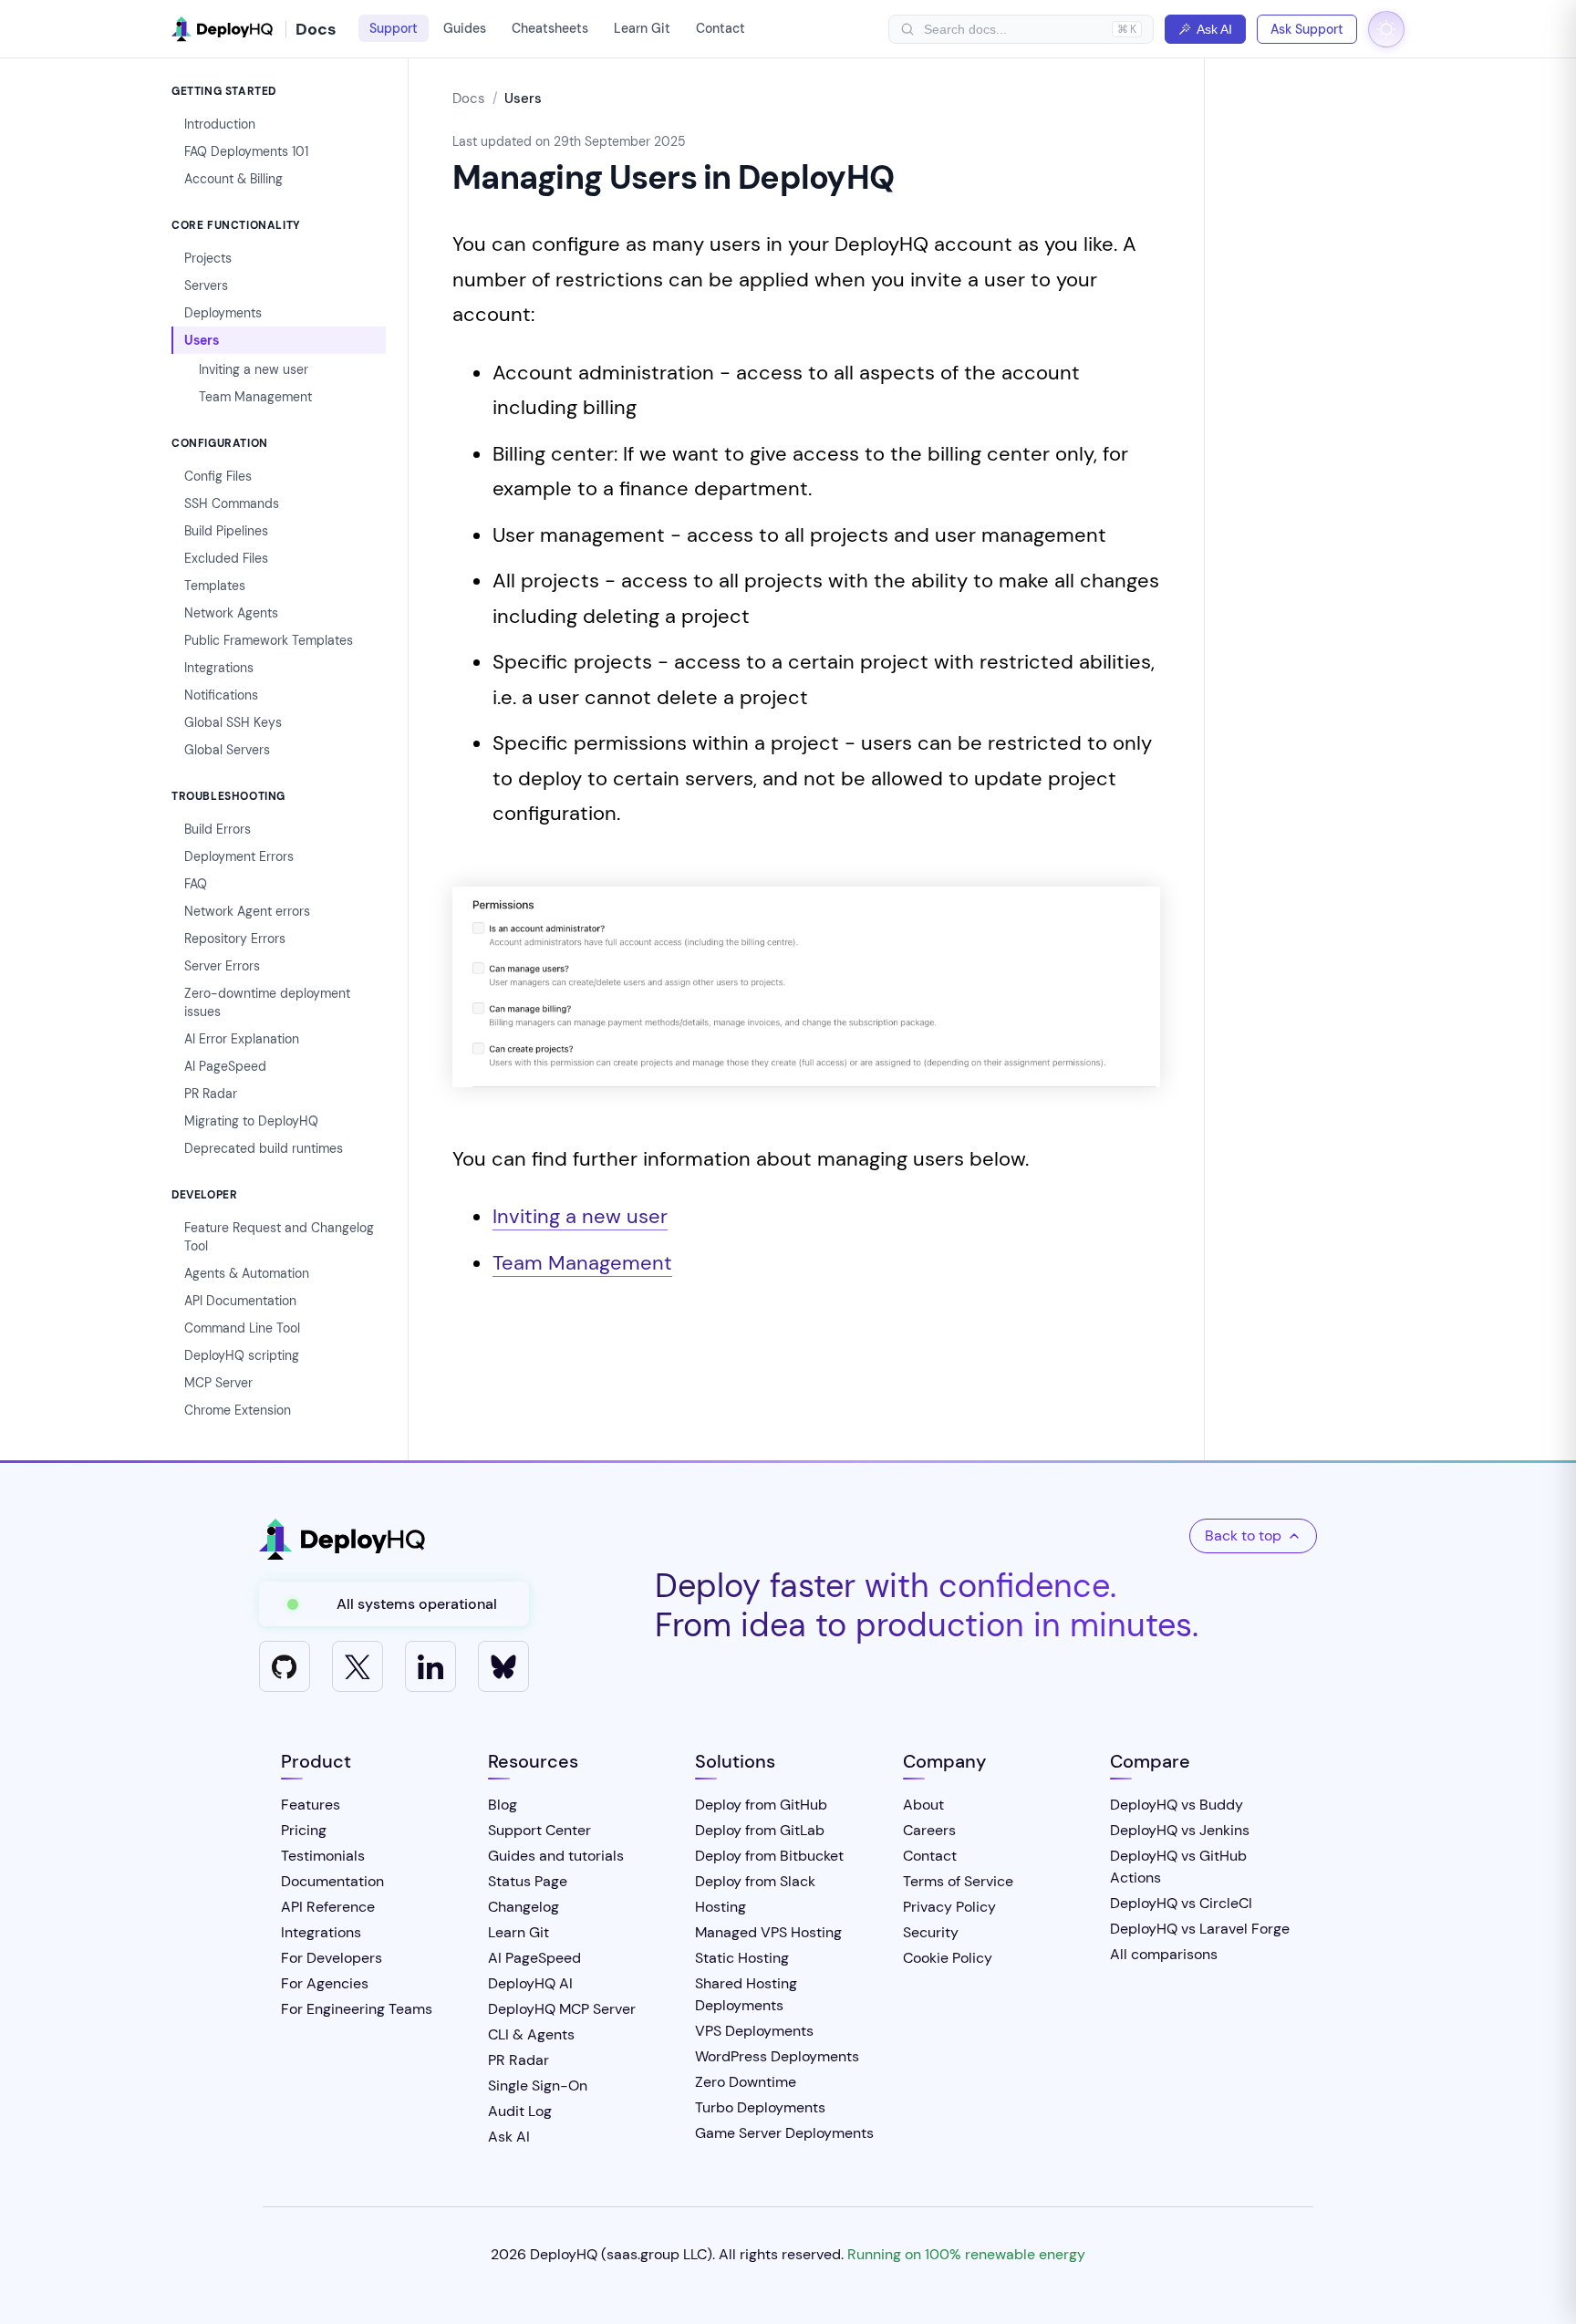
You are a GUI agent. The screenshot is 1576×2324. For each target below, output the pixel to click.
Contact (721, 28)
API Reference (328, 1907)
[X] (358, 1666)
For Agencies (325, 1983)
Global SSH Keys (233, 722)
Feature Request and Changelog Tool (279, 1237)
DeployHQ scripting (242, 1355)
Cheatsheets (550, 28)
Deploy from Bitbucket (769, 1856)
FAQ (196, 884)
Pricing (304, 1830)
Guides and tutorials (556, 1856)
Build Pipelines (226, 531)
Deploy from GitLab (760, 1830)
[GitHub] (285, 1666)
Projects (208, 258)
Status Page (528, 1881)
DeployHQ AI (530, 1983)
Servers (206, 285)
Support (394, 28)
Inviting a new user (254, 369)
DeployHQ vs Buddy (1177, 1805)
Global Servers (227, 750)
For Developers (332, 1958)
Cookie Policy (948, 1958)
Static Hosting (742, 1958)
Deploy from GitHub (761, 1805)
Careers (929, 1830)
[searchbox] (1013, 29)
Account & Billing (233, 179)
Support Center (539, 1830)
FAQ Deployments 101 (246, 151)
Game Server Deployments (784, 2133)
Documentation (332, 1881)
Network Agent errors (247, 911)
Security (931, 1932)
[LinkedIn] (430, 1666)
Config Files (218, 476)
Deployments (223, 313)
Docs (469, 99)
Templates (215, 586)
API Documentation (240, 1301)
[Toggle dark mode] (1386, 29)
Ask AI (1214, 29)
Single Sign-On (538, 2085)
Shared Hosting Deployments (746, 1994)
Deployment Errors (239, 856)
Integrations (219, 668)
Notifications (221, 695)
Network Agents (231, 613)
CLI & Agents (531, 2034)
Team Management (255, 397)
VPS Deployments (754, 2031)
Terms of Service (958, 1881)
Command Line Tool (242, 1328)
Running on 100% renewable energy (966, 2254)
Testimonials (323, 1856)
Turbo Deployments (760, 2107)
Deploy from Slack (755, 1881)
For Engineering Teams (357, 2009)
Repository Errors (235, 939)
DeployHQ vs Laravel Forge (1200, 1929)
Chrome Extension (238, 1410)
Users (202, 340)
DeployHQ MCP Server (562, 2009)
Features (311, 1805)
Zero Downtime (746, 2082)
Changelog (524, 1907)
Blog (503, 1805)
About (923, 1805)
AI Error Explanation (242, 1039)
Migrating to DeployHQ (251, 1121)
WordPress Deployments (777, 2056)
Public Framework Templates (269, 640)
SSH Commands (232, 503)
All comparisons (1164, 1954)
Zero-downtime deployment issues (267, 1002)
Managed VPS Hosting (768, 1932)
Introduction (220, 124)
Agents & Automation (247, 1273)
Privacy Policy (949, 1907)
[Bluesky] (503, 1666)
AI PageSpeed (225, 1066)
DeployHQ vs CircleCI (1181, 1903)
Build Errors (218, 829)
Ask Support (1307, 29)
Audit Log (520, 2111)
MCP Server (218, 1383)
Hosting (721, 1907)
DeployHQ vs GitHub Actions (1178, 1867)
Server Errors (222, 966)
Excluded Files (226, 558)
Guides (465, 28)
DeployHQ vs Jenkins (1180, 1830)
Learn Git (642, 28)
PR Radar (211, 1094)
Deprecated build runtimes (264, 1148)
